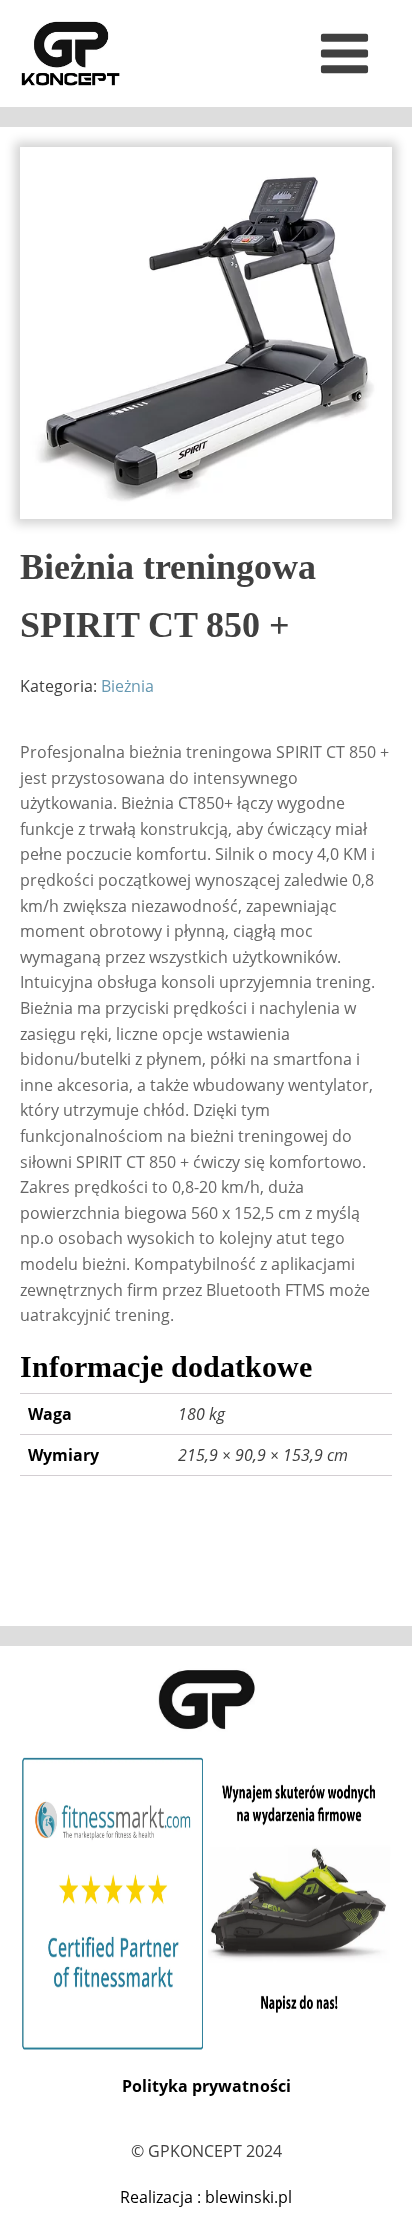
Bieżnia (127, 686)
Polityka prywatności (206, 2086)
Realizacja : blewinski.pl (206, 2197)
